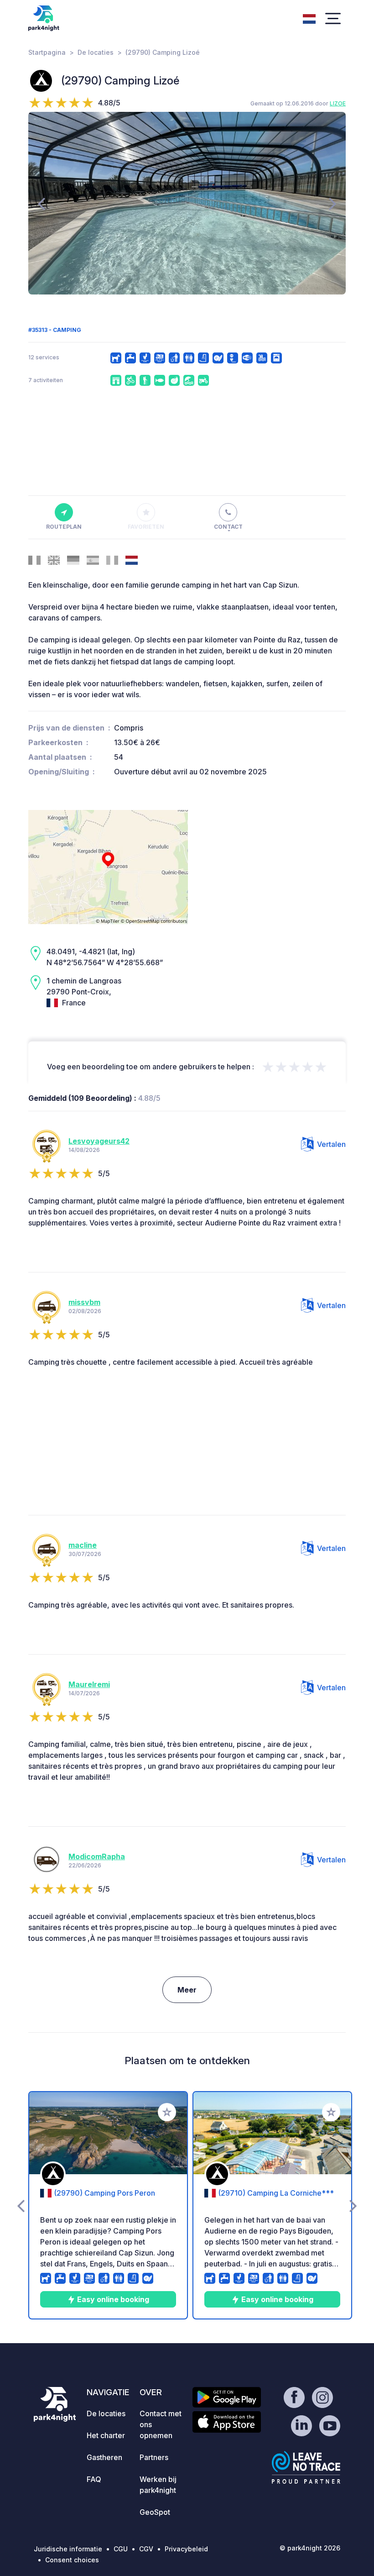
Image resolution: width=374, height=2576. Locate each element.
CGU (121, 2549)
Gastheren (104, 2457)
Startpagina (47, 52)
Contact (228, 527)
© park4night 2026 (310, 2548)
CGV (146, 2549)
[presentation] (41, 203)
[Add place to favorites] (167, 2112)
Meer (187, 1990)
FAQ (94, 2479)
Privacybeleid (186, 2549)
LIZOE (338, 103)
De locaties (96, 52)
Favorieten (146, 527)
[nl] (309, 18)
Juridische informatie (68, 2549)
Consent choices (72, 2560)
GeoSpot (155, 2512)
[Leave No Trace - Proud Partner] (306, 2467)
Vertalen (331, 1144)
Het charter (106, 2435)
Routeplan (64, 527)
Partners (154, 2457)
